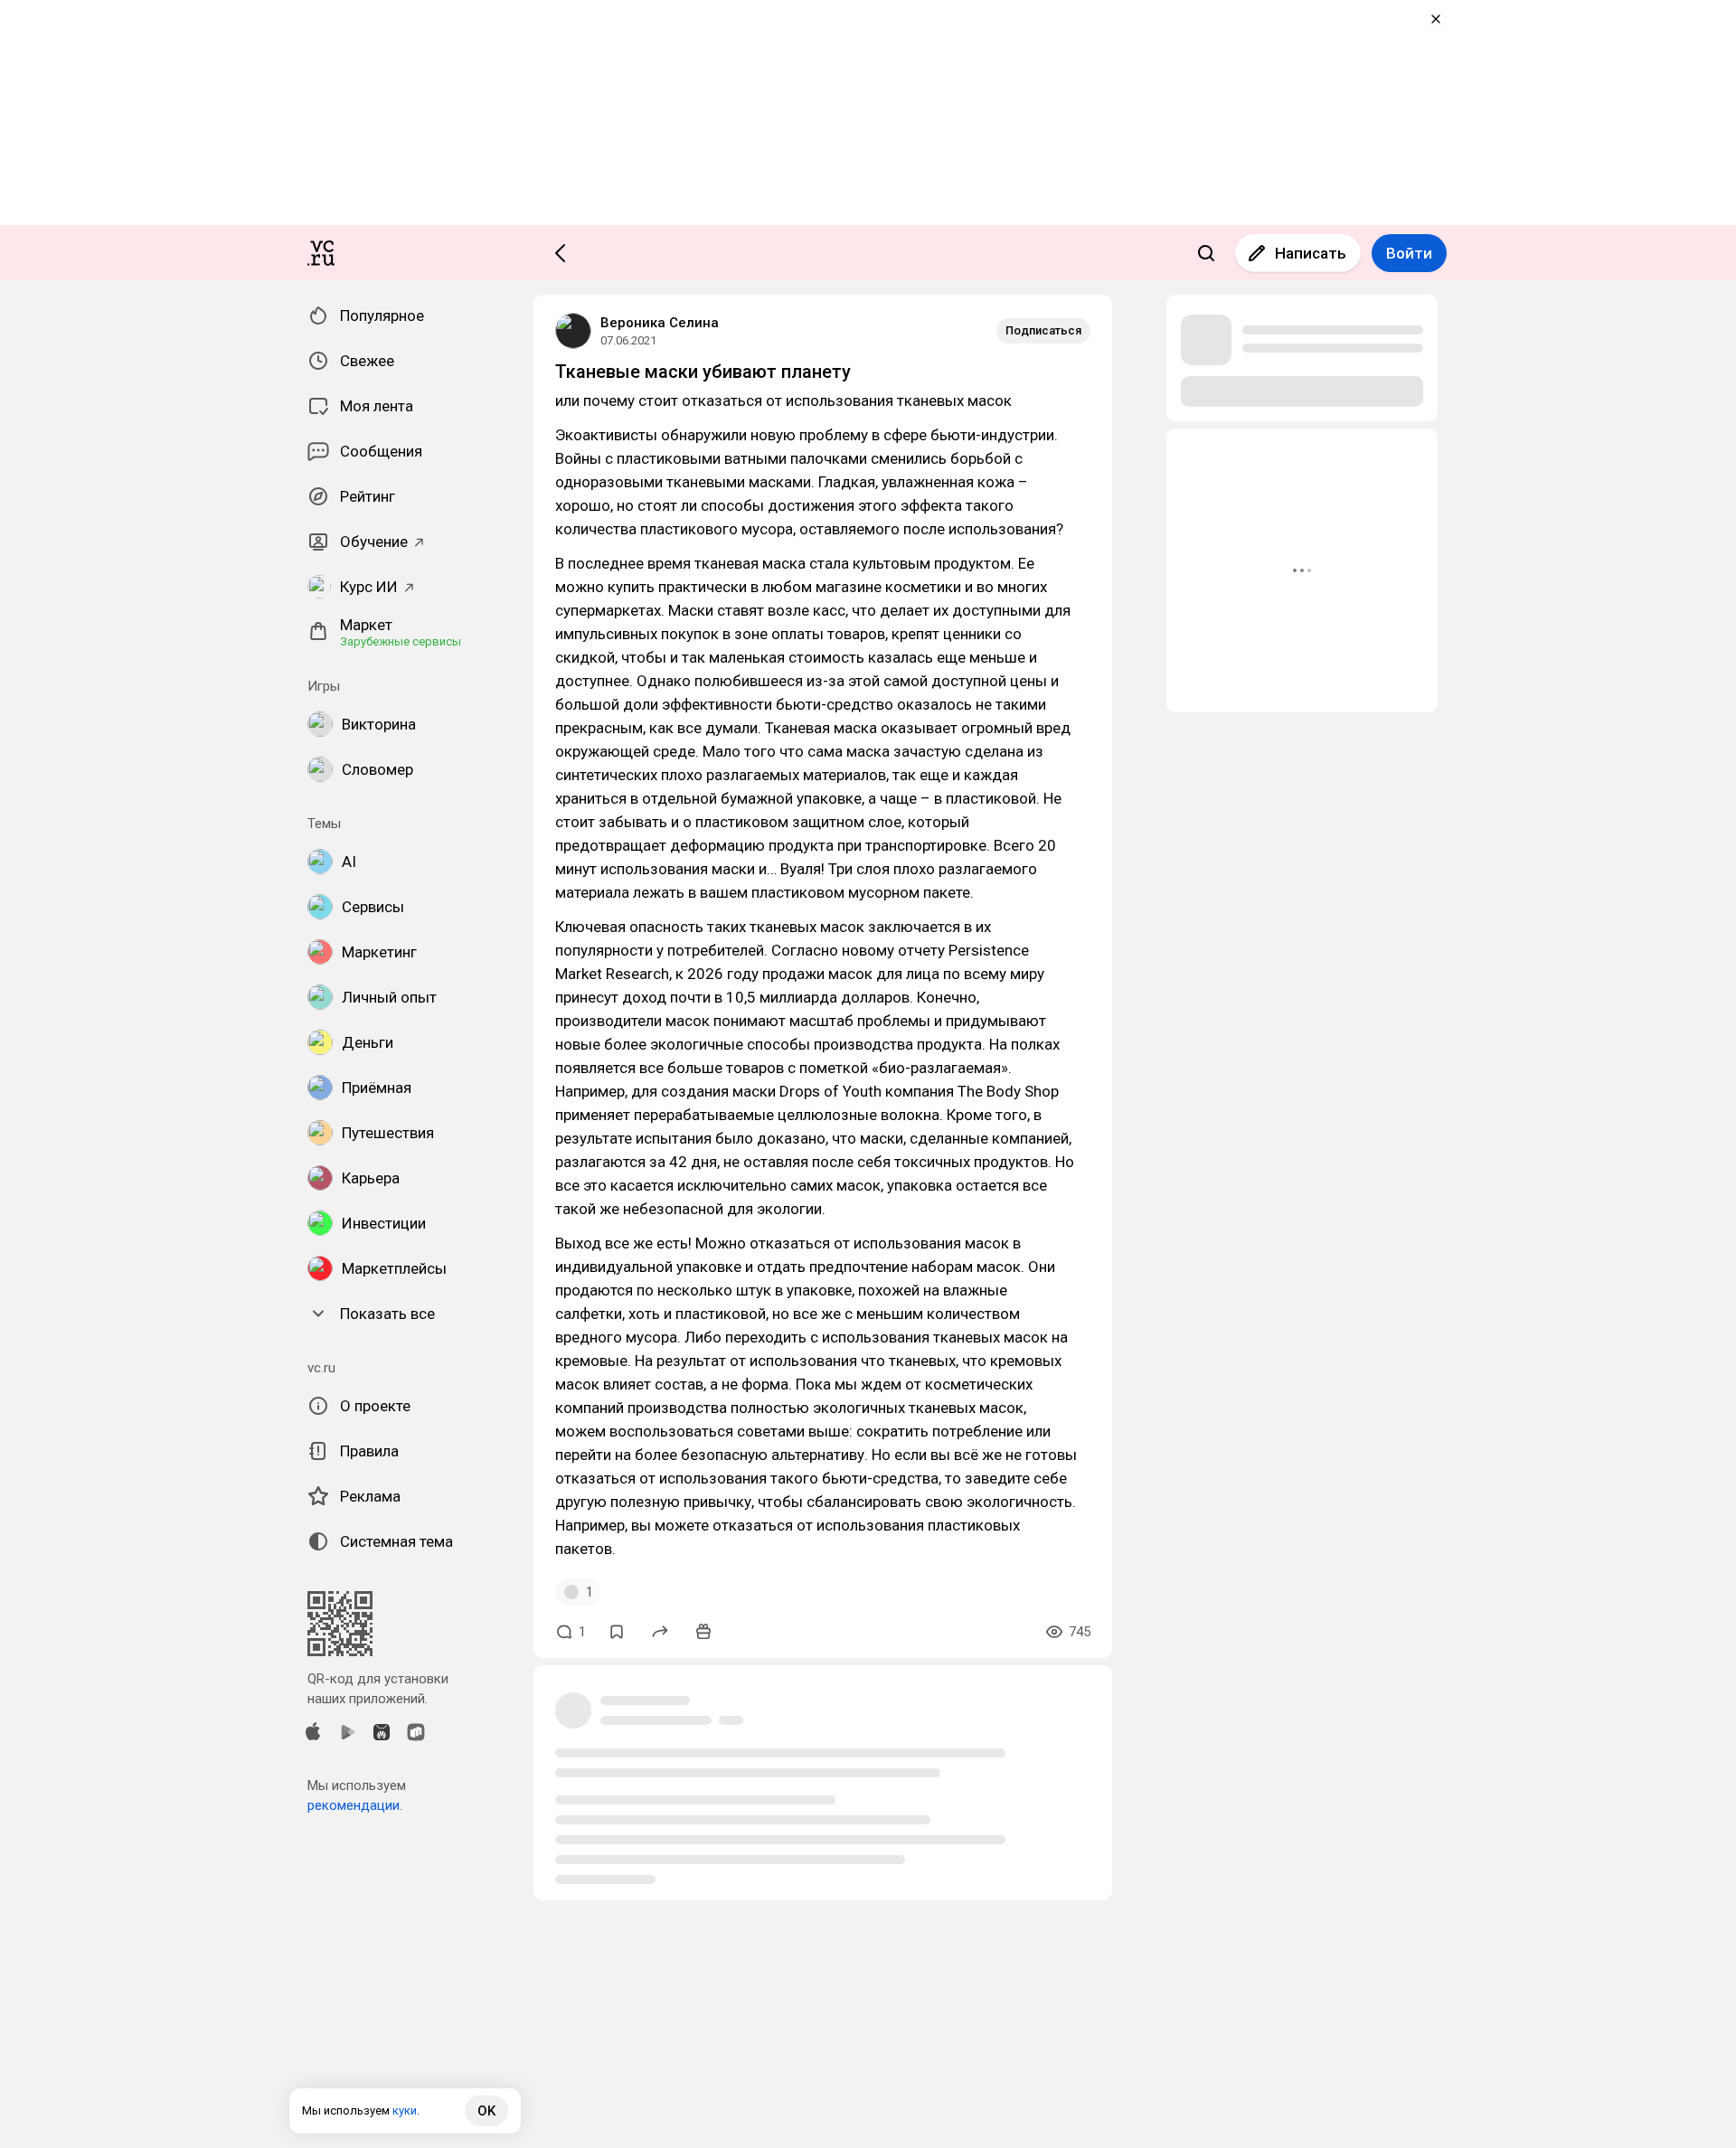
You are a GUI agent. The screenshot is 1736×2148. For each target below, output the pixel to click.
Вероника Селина (660, 323)
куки (405, 2110)
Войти (1409, 253)
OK (486, 2111)
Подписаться (1043, 330)
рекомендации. (355, 1805)
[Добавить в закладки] (617, 1632)
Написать (1311, 253)
